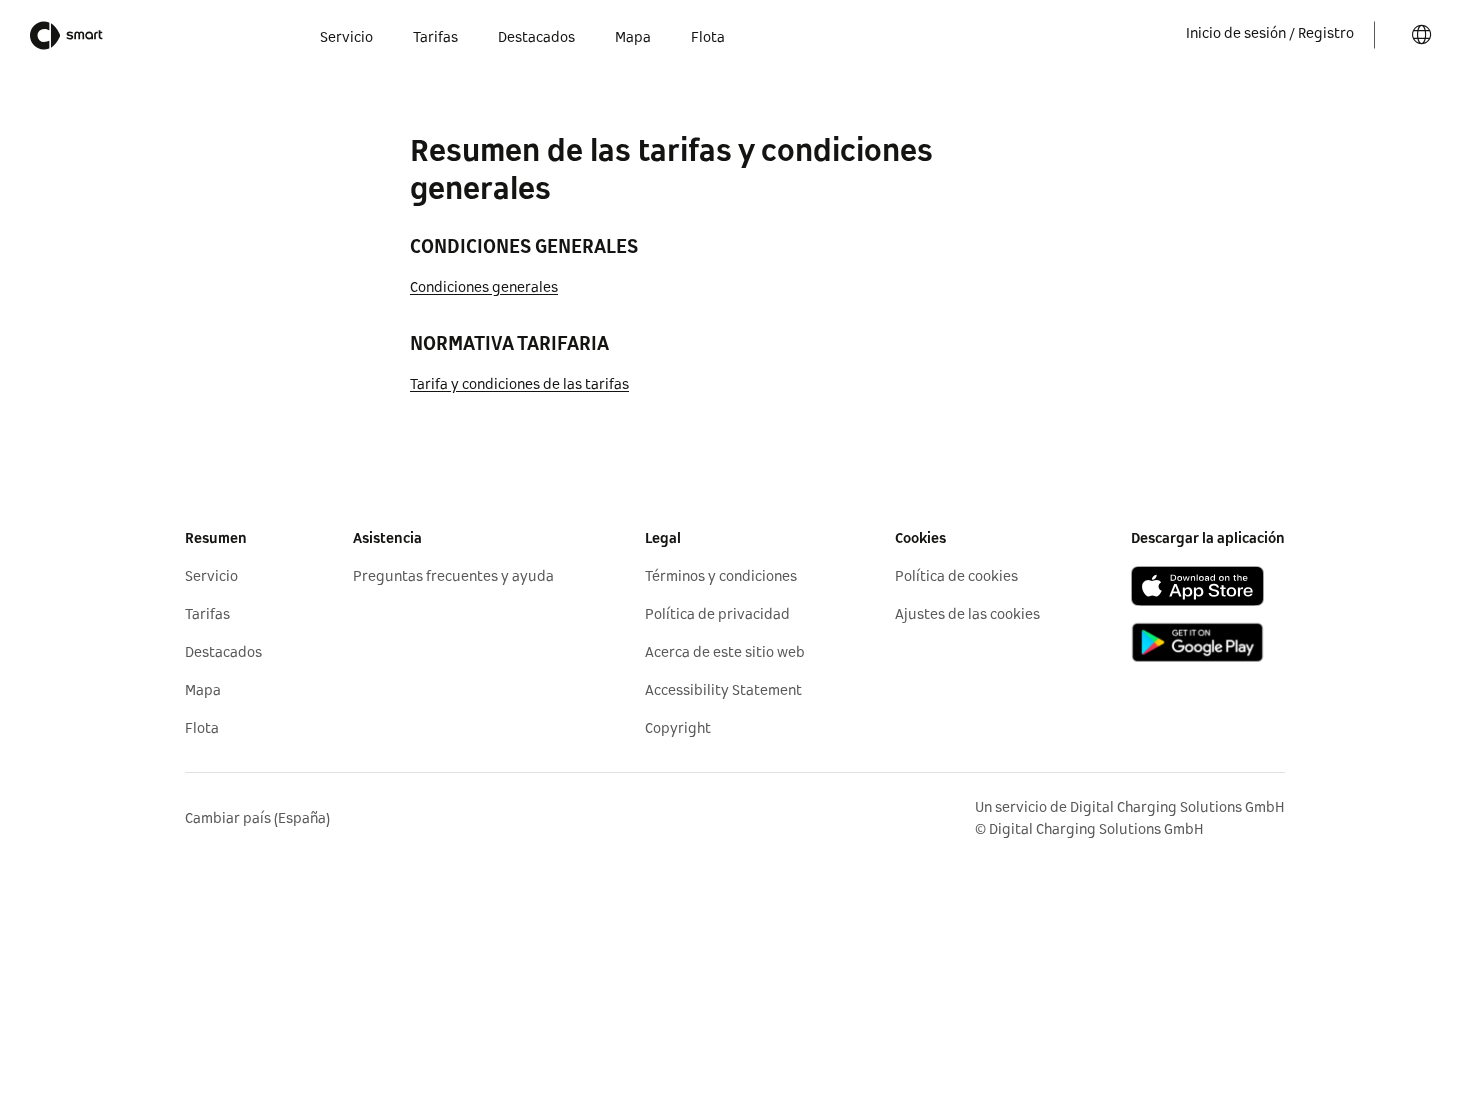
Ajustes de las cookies (967, 615)
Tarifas (207, 615)
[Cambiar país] (1422, 35)
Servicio (211, 577)
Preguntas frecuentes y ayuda (453, 577)
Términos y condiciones (721, 577)
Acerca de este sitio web (725, 653)
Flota (202, 729)
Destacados (223, 653)
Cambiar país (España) (257, 819)
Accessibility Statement (723, 691)
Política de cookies (956, 577)
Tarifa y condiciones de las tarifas (519, 385)
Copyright (678, 729)
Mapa (203, 691)
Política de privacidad (717, 615)
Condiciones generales (484, 288)
